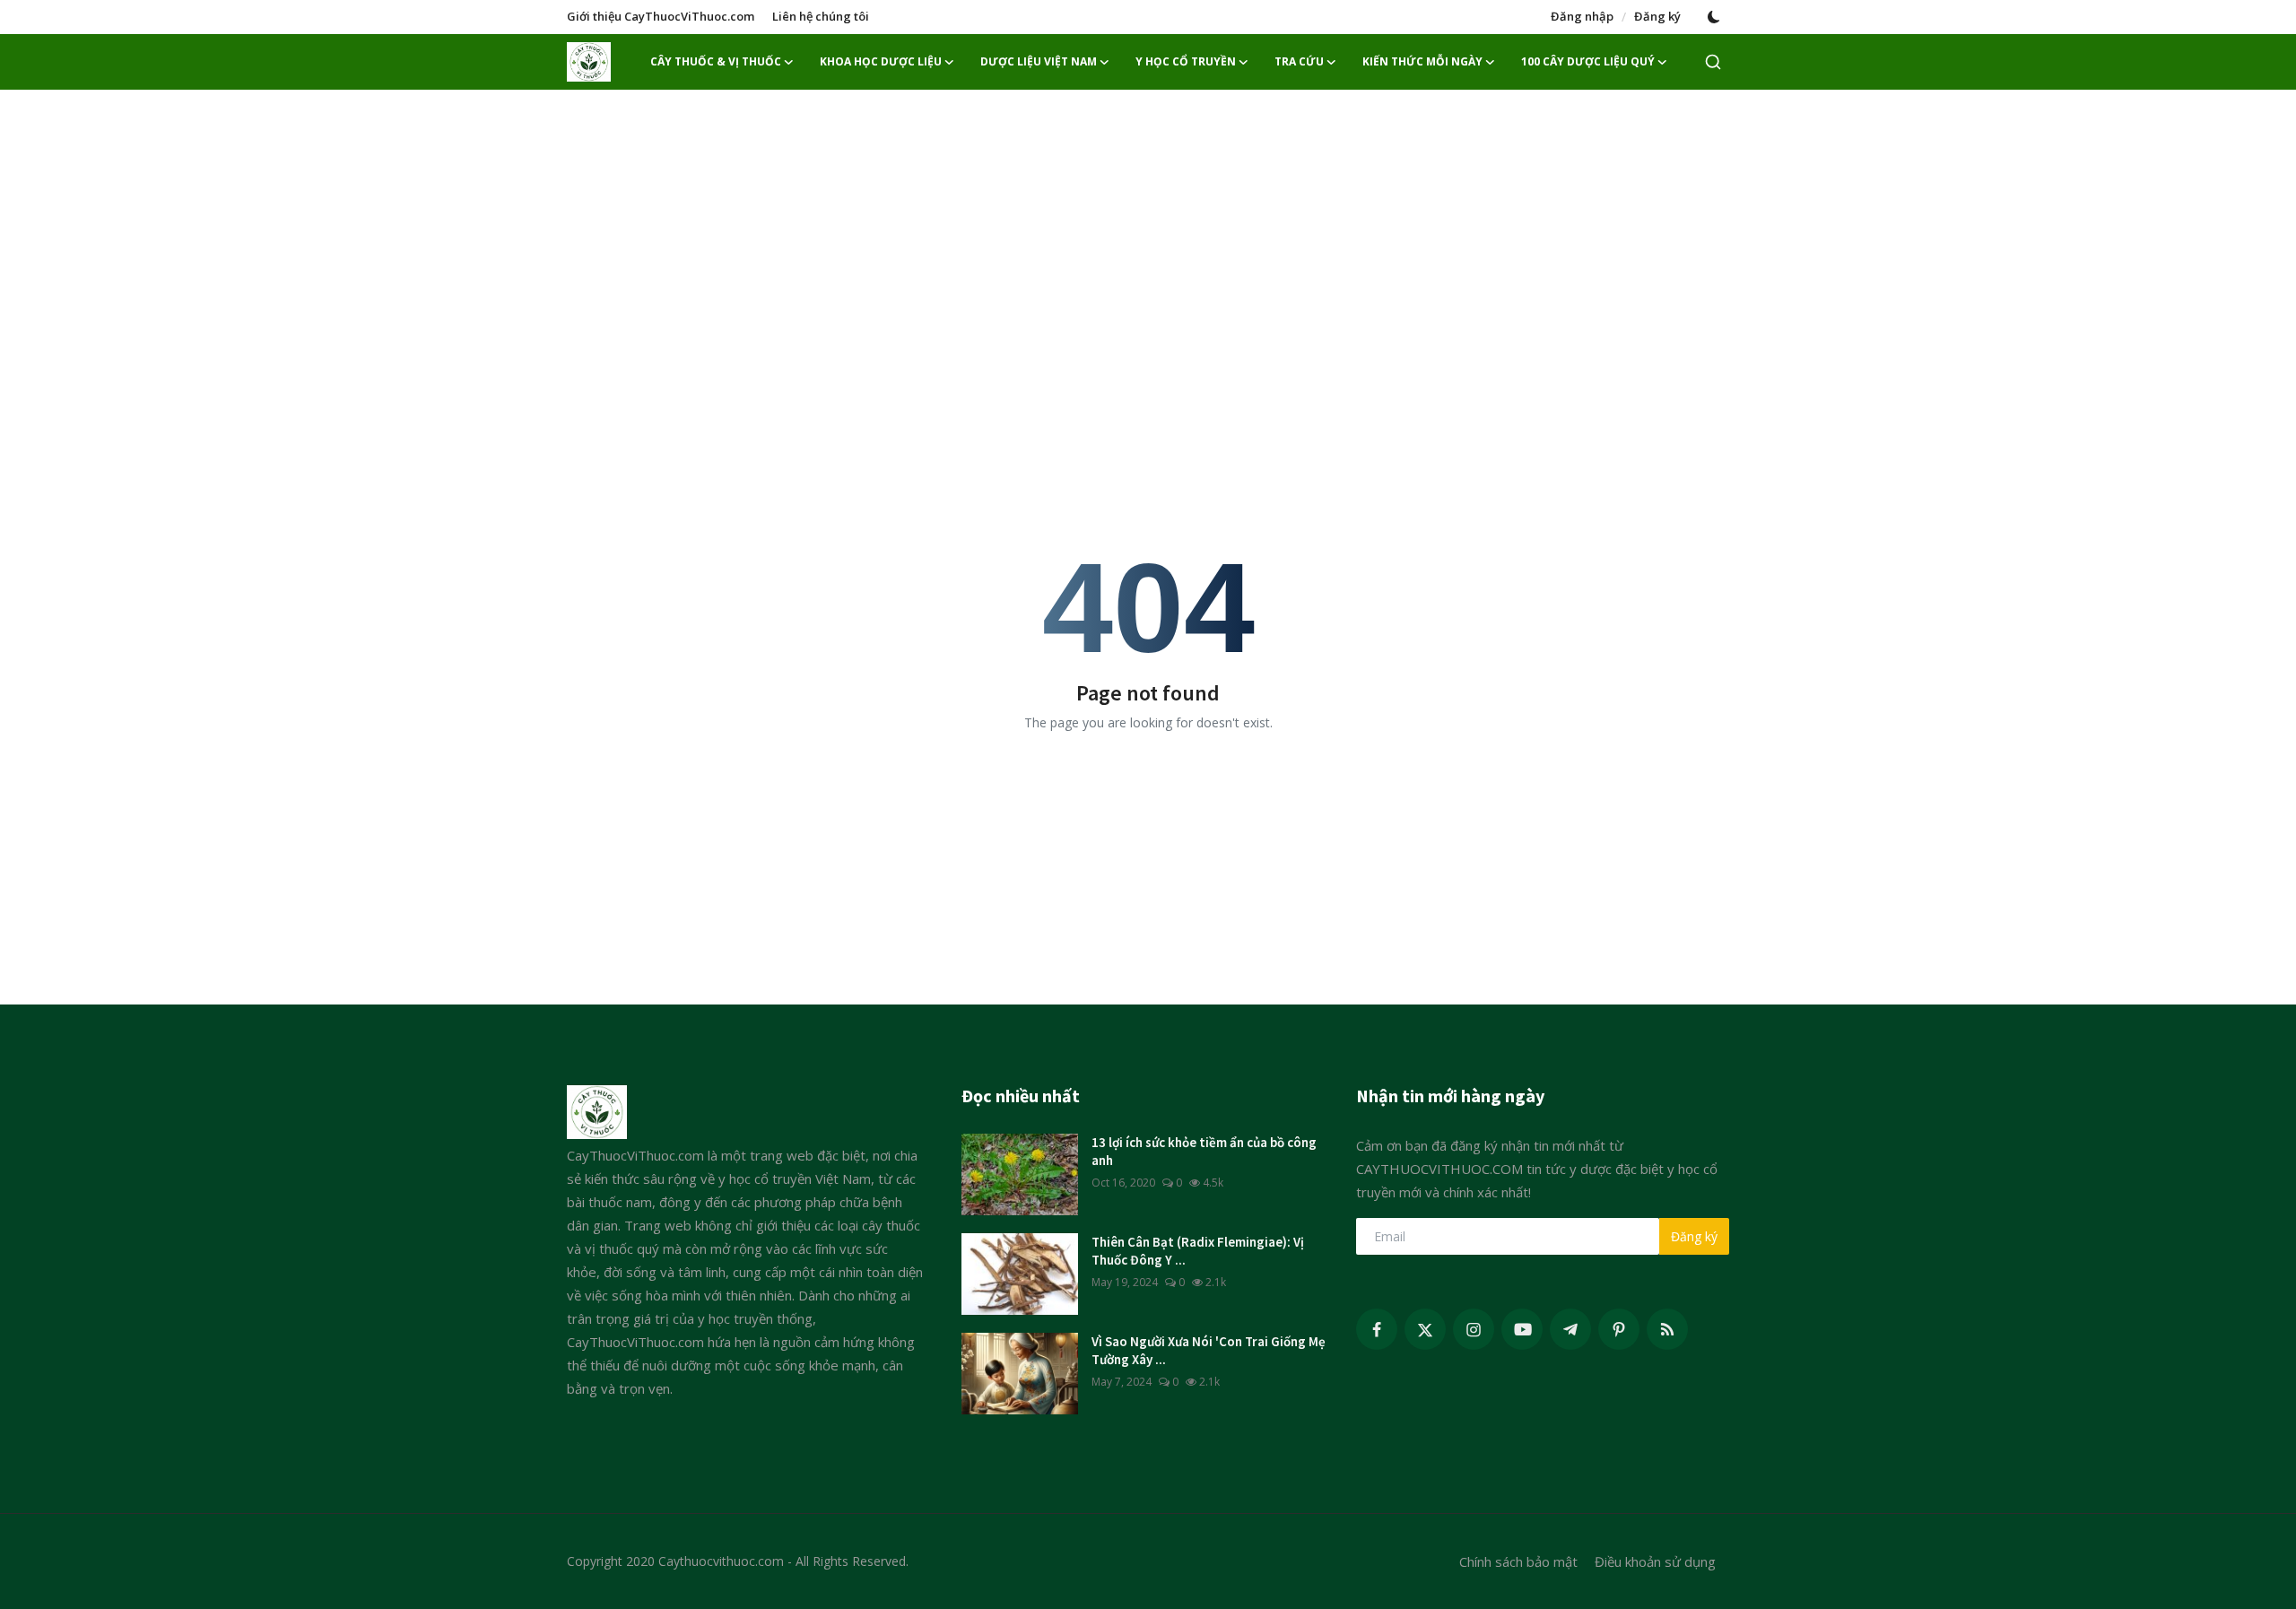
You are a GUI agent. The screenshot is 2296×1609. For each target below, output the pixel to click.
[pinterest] (1619, 1329)
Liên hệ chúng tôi (821, 16)
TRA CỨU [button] (1299, 61)
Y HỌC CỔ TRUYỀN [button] (1186, 61)
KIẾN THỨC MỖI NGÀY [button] (1422, 61)
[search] (1713, 62)
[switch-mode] (1714, 17)
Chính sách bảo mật (1518, 1561)
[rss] (1667, 1329)
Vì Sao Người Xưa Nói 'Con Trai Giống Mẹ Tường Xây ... (1209, 1350)
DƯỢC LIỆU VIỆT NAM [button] (1039, 61)
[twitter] (1425, 1329)
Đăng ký (1657, 16)
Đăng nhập (1582, 16)
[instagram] (1474, 1329)
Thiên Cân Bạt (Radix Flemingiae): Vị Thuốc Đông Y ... (1198, 1251)
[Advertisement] (1148, 233)
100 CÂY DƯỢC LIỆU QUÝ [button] (1588, 61)
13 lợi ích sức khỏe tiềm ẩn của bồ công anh (1204, 1151)
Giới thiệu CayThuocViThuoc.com (661, 16)
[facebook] (1377, 1329)
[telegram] (1570, 1329)
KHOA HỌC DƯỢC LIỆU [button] (881, 61)
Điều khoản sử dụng (1655, 1561)
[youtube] (1522, 1329)
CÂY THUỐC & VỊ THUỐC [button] (716, 61)
